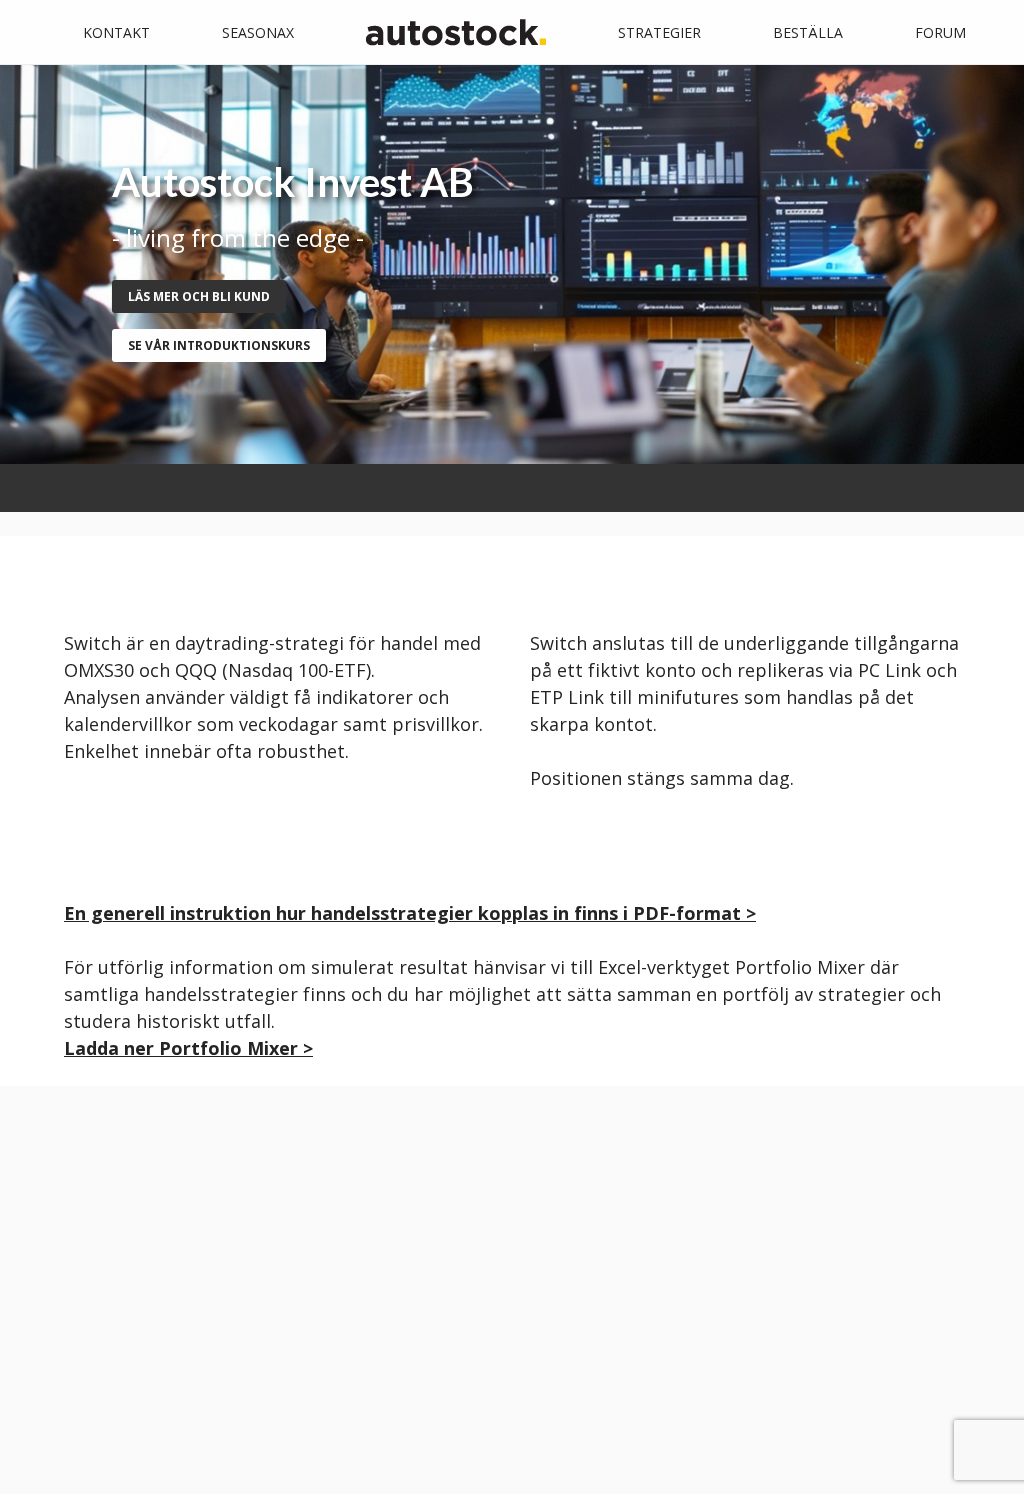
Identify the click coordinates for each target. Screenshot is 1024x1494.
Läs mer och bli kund (199, 296)
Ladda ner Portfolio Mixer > (188, 1048)
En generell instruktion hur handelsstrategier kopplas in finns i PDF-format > (410, 913)
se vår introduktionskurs (219, 345)
